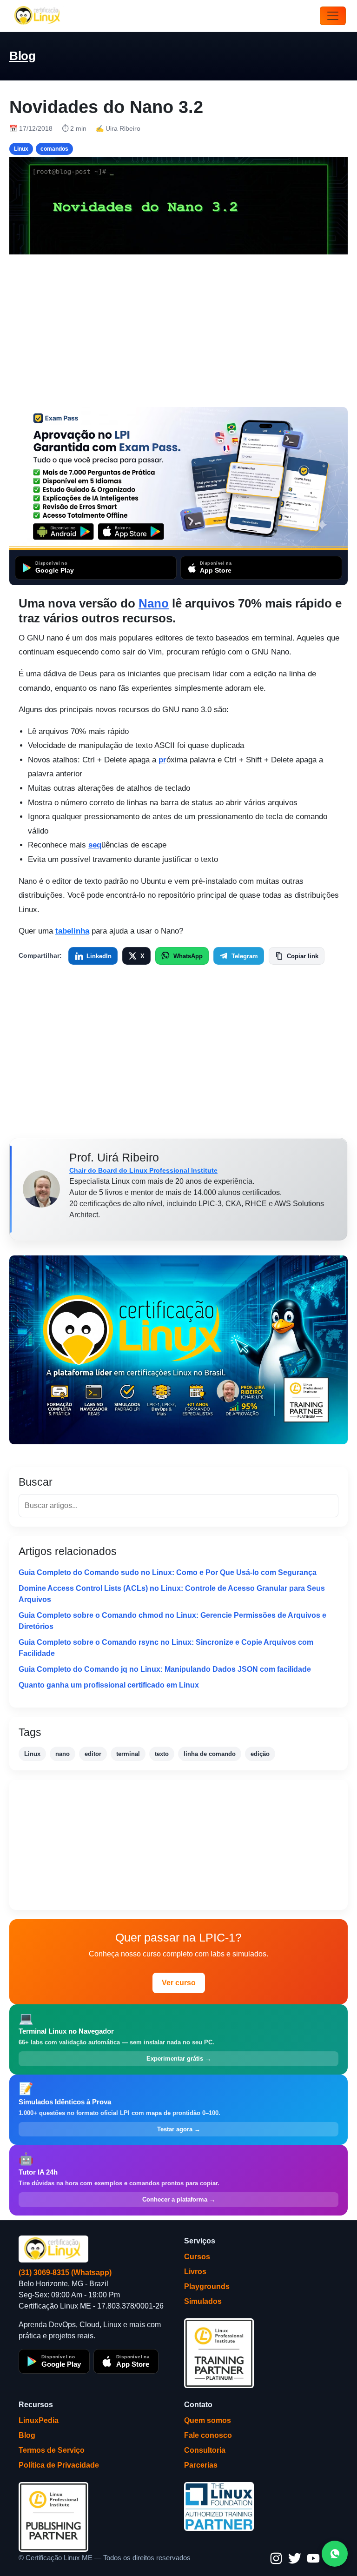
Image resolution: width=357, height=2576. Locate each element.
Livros (195, 2272)
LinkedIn (99, 956)
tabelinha (72, 931)
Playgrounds (207, 2286)
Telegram (245, 956)
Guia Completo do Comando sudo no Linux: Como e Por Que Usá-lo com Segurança (168, 1572)
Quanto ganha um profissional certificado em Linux (109, 1685)
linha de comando (210, 1754)
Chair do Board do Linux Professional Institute (143, 1170)
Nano (154, 603)
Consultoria (205, 2450)
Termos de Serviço (52, 2450)
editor (93, 1754)
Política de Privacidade (59, 2465)
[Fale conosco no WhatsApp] (335, 2554)
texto (162, 1754)
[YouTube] (313, 2558)
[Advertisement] (178, 331)
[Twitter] (295, 2558)
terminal (128, 1754)
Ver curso (179, 1983)
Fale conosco (208, 2435)
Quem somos (208, 2420)
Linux (32, 1754)
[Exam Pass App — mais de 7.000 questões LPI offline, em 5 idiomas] (178, 479)
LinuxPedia (39, 2420)
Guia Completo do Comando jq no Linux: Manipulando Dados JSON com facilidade (165, 1669)
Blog (22, 56)
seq (95, 845)
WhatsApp (188, 956)
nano (63, 1754)
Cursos (197, 2257)
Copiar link (303, 956)
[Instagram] (276, 2558)
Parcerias (201, 2465)
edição (260, 1754)
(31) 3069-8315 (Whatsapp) (65, 2272)
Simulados (203, 2301)
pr (162, 760)
